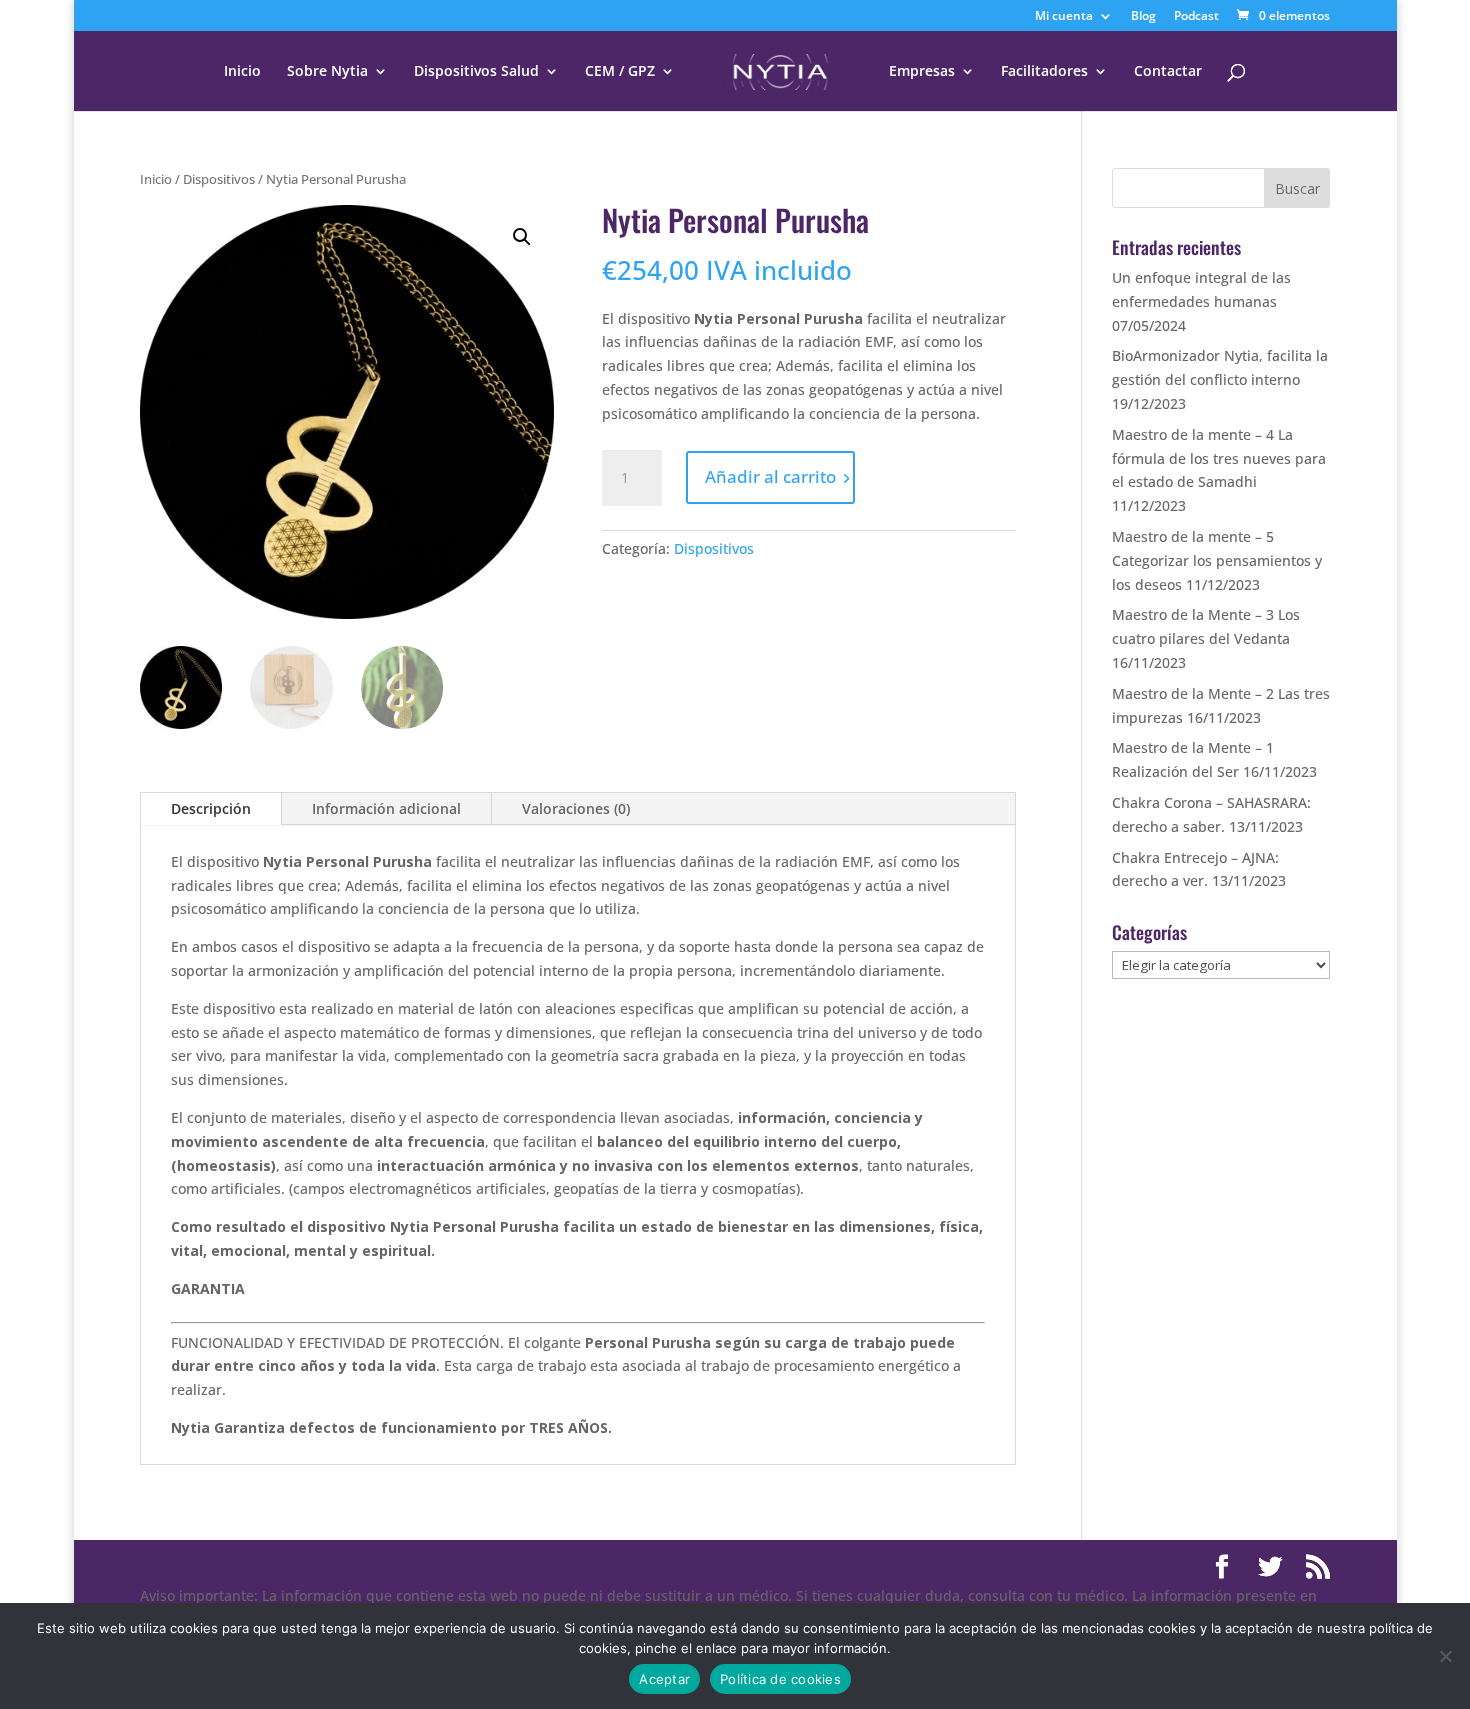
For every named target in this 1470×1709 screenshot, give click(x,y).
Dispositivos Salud (476, 72)
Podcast (1196, 17)
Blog (1143, 17)
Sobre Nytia (327, 72)
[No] (1445, 1656)
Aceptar (664, 1679)
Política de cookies (780, 1679)
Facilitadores (1044, 72)
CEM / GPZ (620, 72)
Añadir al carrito (770, 476)
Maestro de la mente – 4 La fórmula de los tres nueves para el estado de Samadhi (1219, 458)
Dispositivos (219, 179)
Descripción (211, 808)
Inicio (242, 72)
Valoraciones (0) (576, 808)
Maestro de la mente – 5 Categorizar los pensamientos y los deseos (1217, 560)
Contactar (1168, 72)
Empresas (922, 72)
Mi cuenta (1064, 17)
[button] (522, 237)
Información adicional (386, 808)
